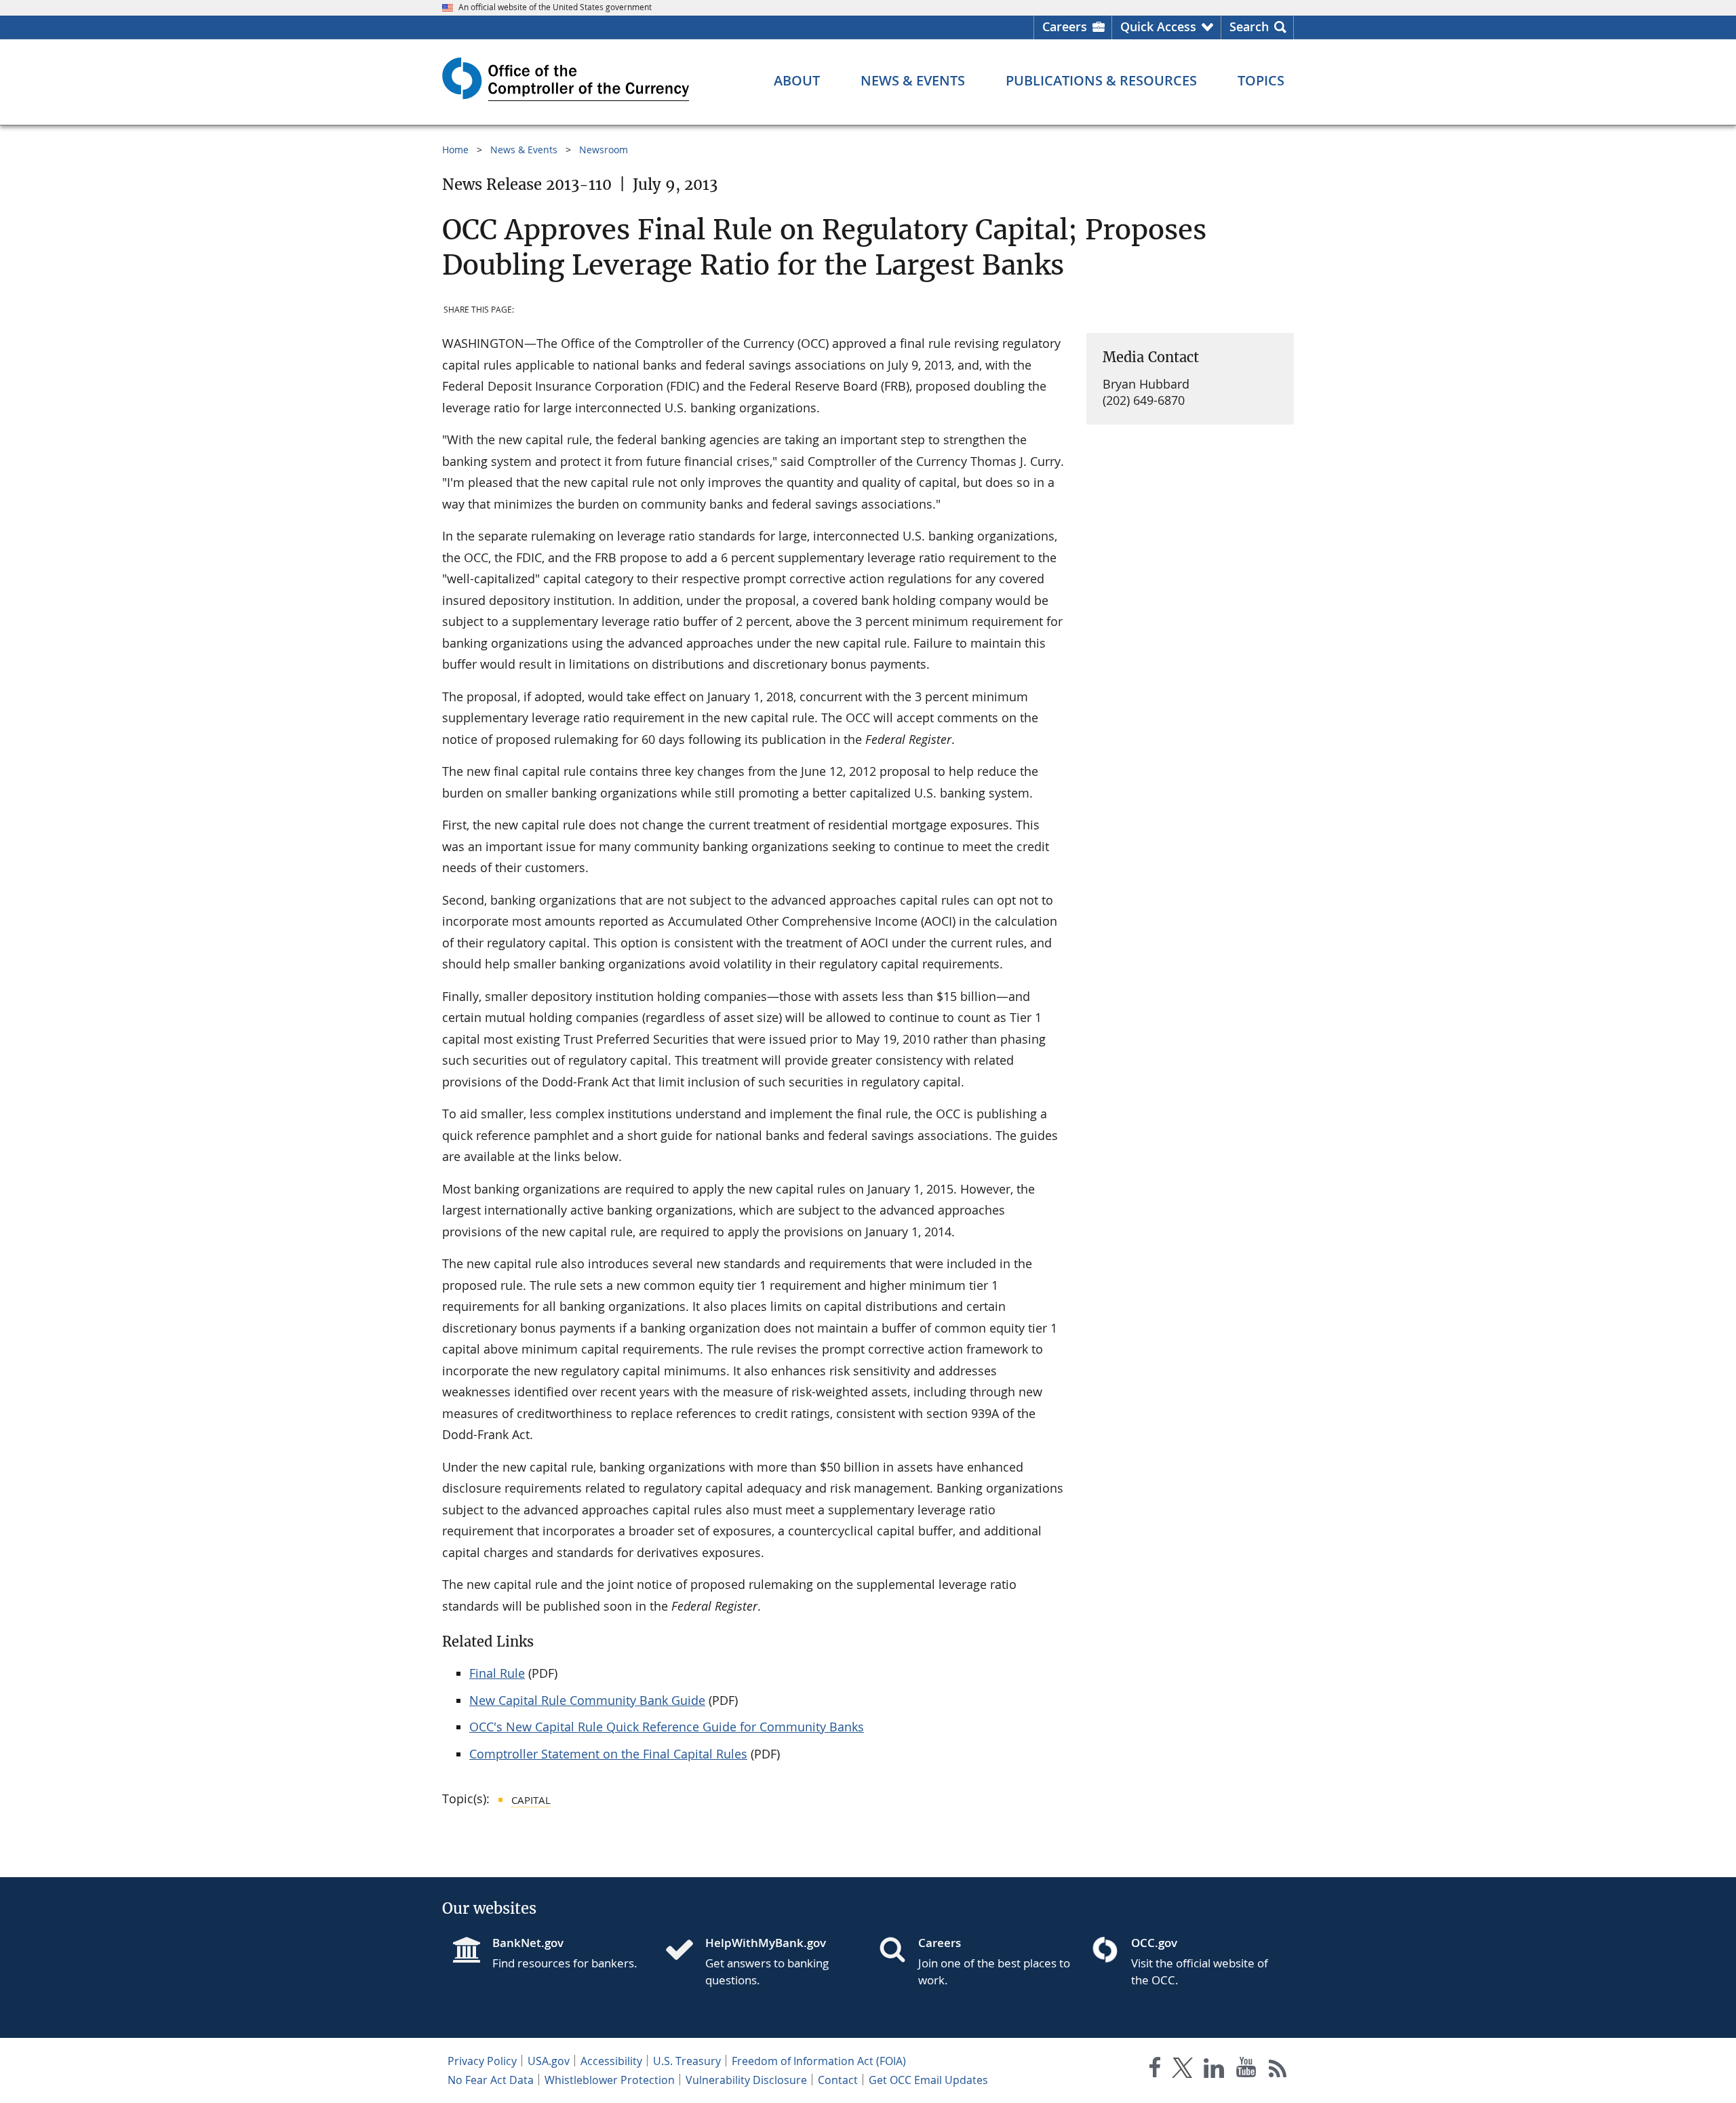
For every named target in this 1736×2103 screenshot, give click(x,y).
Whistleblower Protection (610, 2080)
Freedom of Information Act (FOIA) (819, 2061)
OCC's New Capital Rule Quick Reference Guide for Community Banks (667, 1727)
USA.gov (549, 2061)
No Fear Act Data (491, 2080)
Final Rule (497, 1673)
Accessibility (611, 2061)
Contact (838, 2080)
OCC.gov (1154, 1943)
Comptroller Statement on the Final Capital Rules (608, 1754)
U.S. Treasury (687, 2061)
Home (455, 150)
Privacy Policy (482, 2061)
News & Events (524, 150)
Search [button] (1249, 26)
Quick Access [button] (1158, 26)
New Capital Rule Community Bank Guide (587, 1700)
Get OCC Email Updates (928, 2080)
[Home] (685, 1951)
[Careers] (898, 1951)
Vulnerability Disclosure (746, 2080)
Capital (531, 1800)
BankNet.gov (528, 1943)
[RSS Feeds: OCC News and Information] (1278, 2070)
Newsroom (604, 150)
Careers (1065, 26)
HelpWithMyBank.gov (766, 1943)
